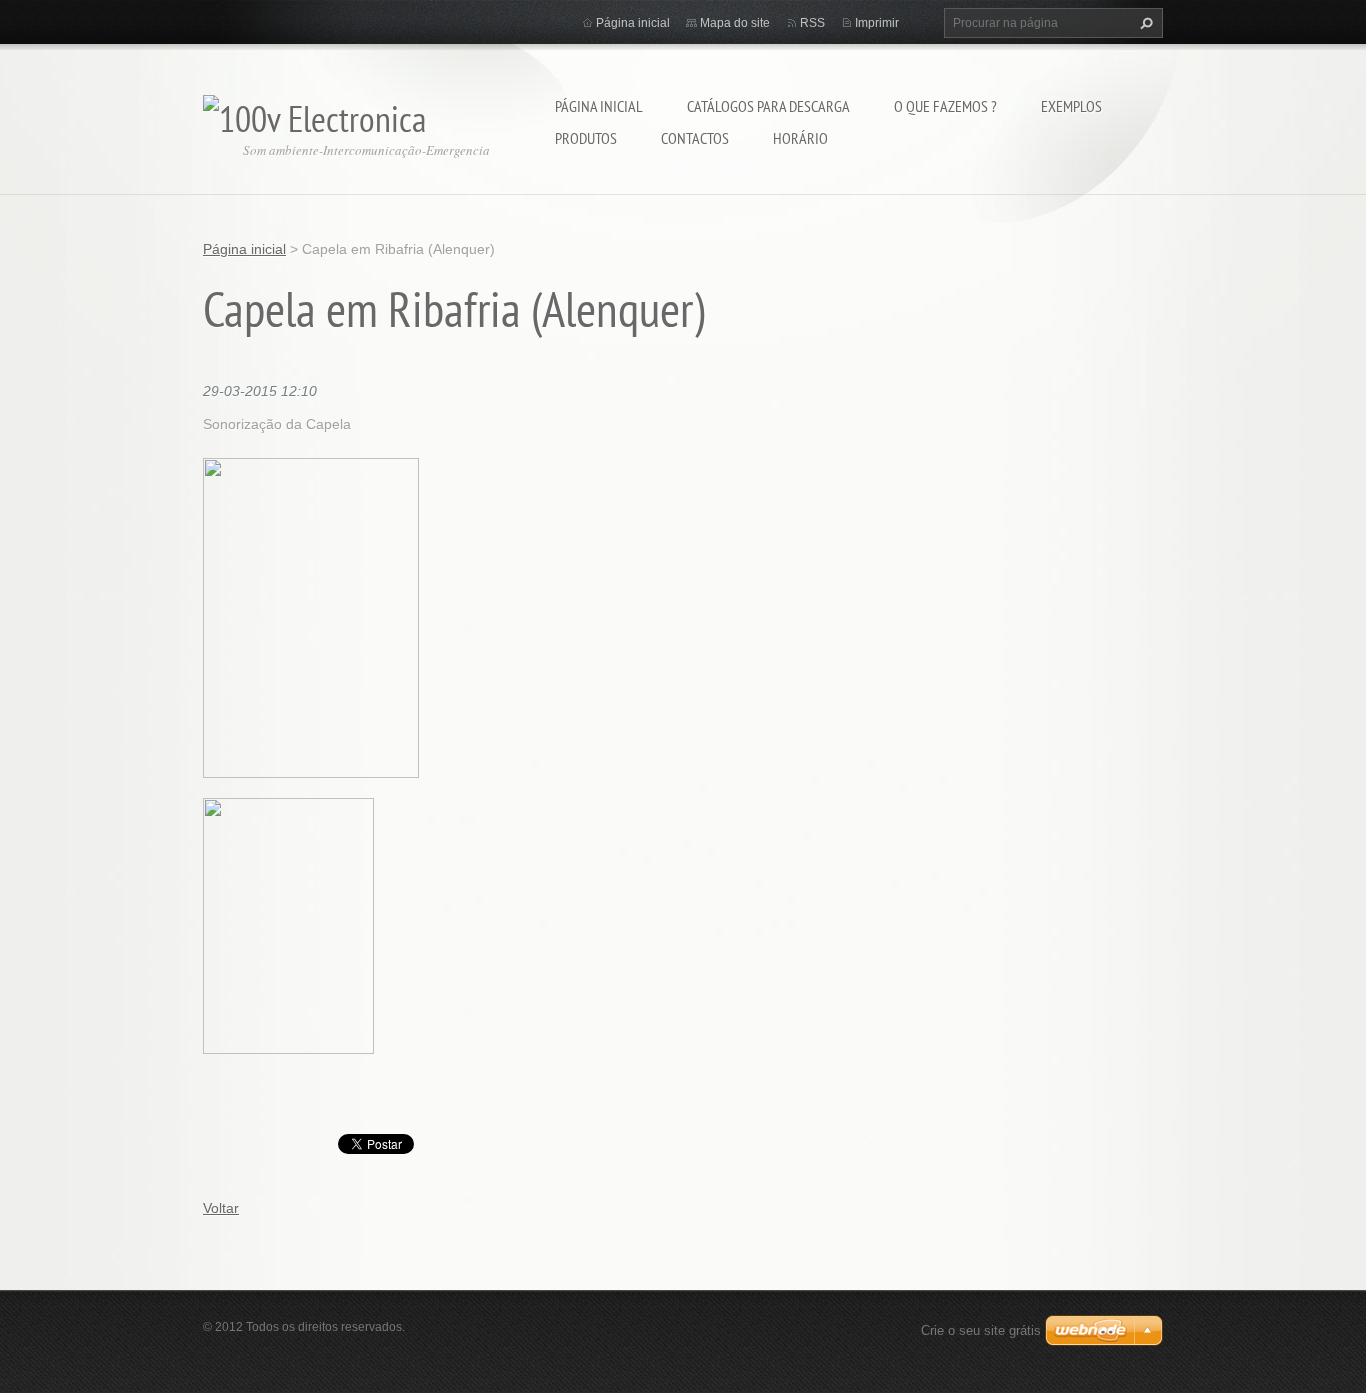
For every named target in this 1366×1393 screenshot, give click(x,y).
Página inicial (599, 106)
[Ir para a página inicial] (314, 113)
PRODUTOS (586, 138)
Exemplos (1071, 106)
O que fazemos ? (945, 106)
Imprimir (877, 23)
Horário (800, 138)
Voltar (221, 1208)
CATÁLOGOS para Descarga (768, 106)
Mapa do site (735, 23)
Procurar (1144, 23)
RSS (812, 23)
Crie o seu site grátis (981, 1330)
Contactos (695, 138)
